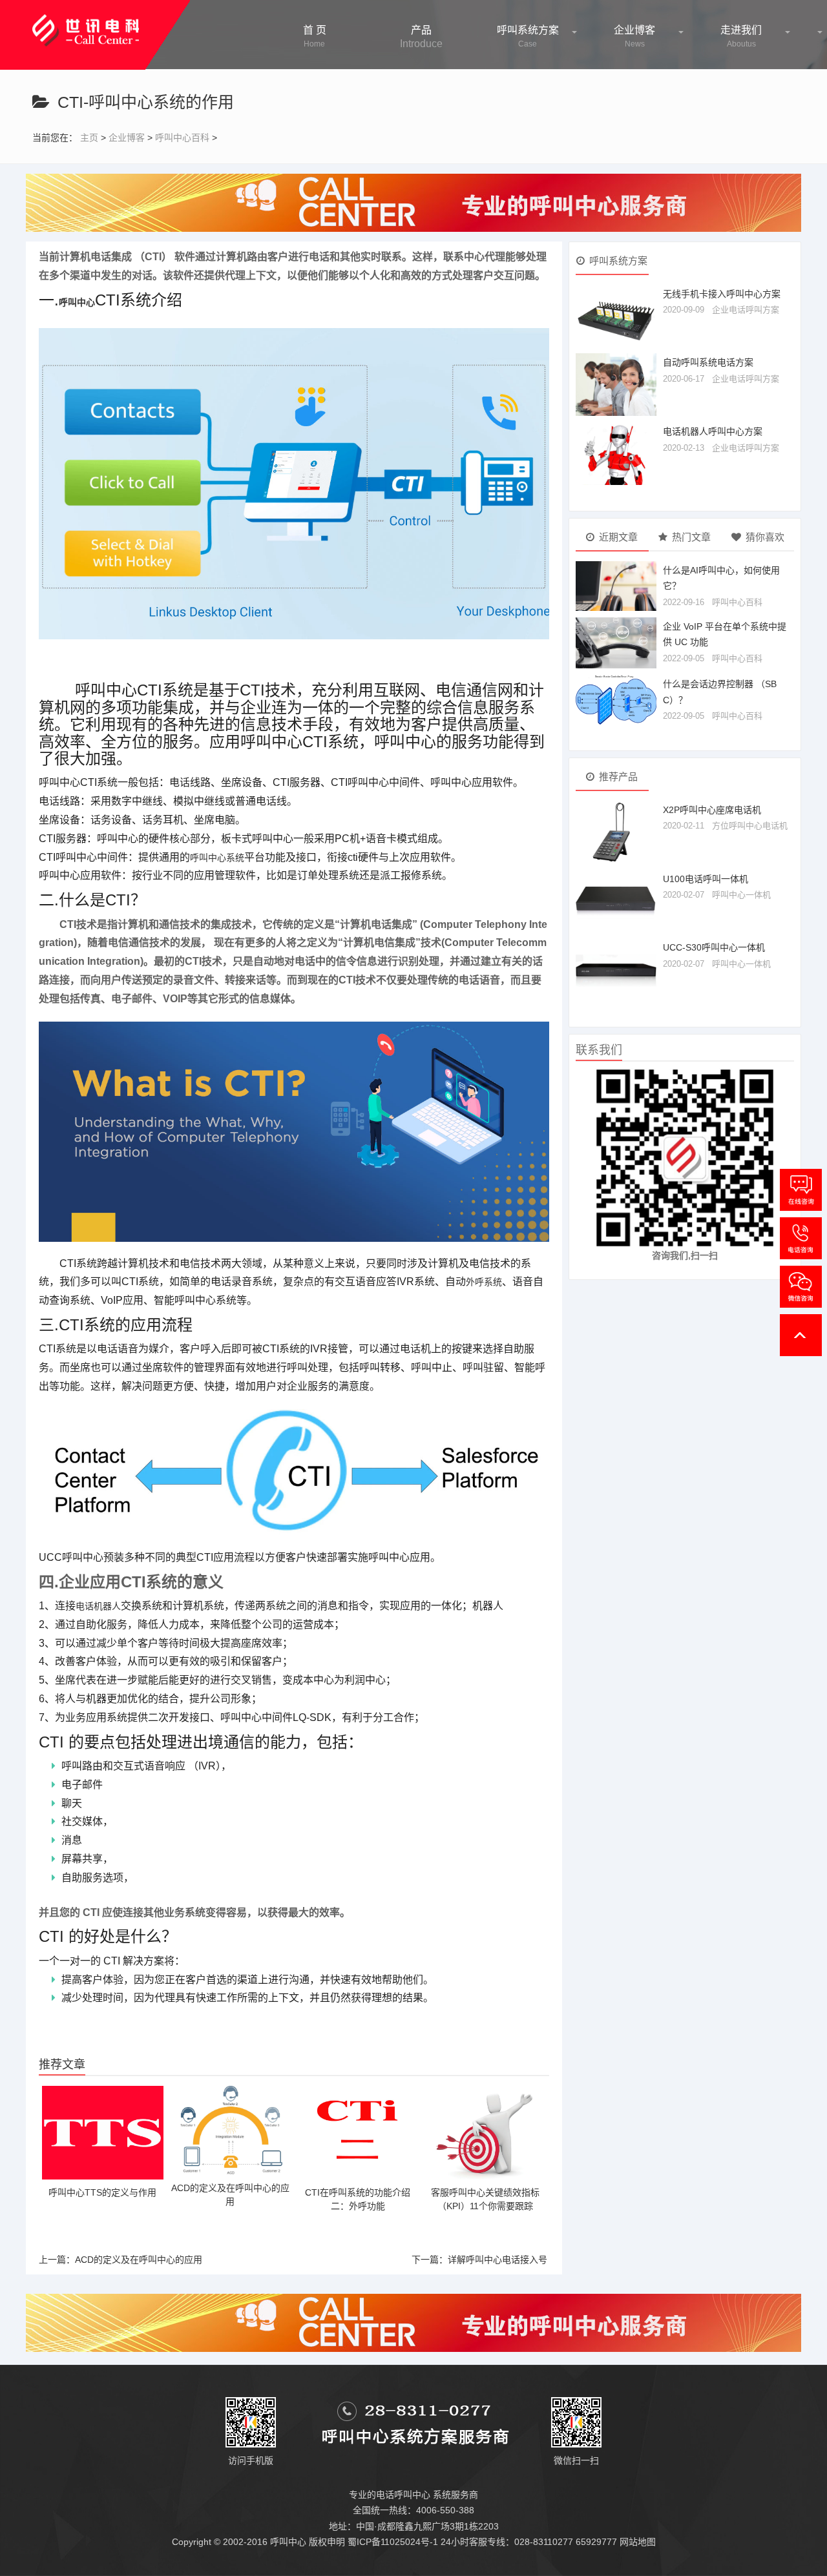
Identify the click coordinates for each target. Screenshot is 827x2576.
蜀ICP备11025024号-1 (393, 2542)
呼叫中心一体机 (741, 895)
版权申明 (327, 2542)
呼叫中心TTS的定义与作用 (102, 2192)
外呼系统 (484, 1282)
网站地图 (638, 2542)
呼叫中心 (77, 302)
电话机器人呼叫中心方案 (713, 431)
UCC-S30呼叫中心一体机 (714, 947)
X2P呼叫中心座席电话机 (712, 810)
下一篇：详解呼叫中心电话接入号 (479, 2260)
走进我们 (741, 36)
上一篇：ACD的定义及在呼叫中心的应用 (120, 2260)
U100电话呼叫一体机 (706, 879)
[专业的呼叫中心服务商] (413, 202)
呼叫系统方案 (528, 36)
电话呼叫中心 (403, 2495)
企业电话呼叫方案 (746, 310)
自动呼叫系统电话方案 (708, 362)
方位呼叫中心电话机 (750, 826)
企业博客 (634, 36)
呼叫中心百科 (182, 138)
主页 (89, 138)
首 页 (315, 36)
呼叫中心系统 (217, 858)
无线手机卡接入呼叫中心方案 (722, 294)
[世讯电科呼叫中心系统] (86, 23)
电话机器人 (98, 1606)
